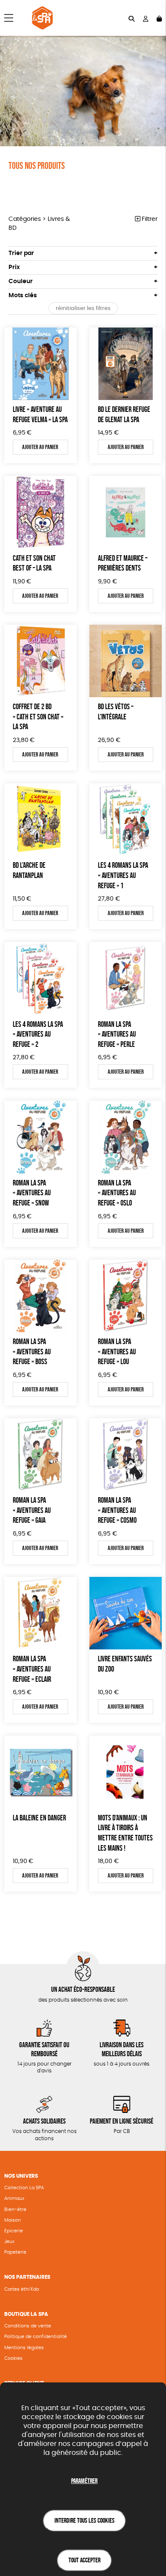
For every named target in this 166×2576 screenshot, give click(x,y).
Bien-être (15, 2209)
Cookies (13, 2358)
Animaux (14, 2198)
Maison (13, 2220)
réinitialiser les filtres (83, 309)
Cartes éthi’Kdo (22, 2289)
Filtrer (149, 219)
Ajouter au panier (40, 447)
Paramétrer (84, 2481)
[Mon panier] (159, 18)
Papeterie (15, 2252)
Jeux (9, 2241)
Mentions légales (24, 2348)
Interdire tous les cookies (84, 2520)
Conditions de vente (28, 2326)
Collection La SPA (24, 2188)
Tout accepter (84, 2560)
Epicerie (14, 2231)
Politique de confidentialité (36, 2337)
